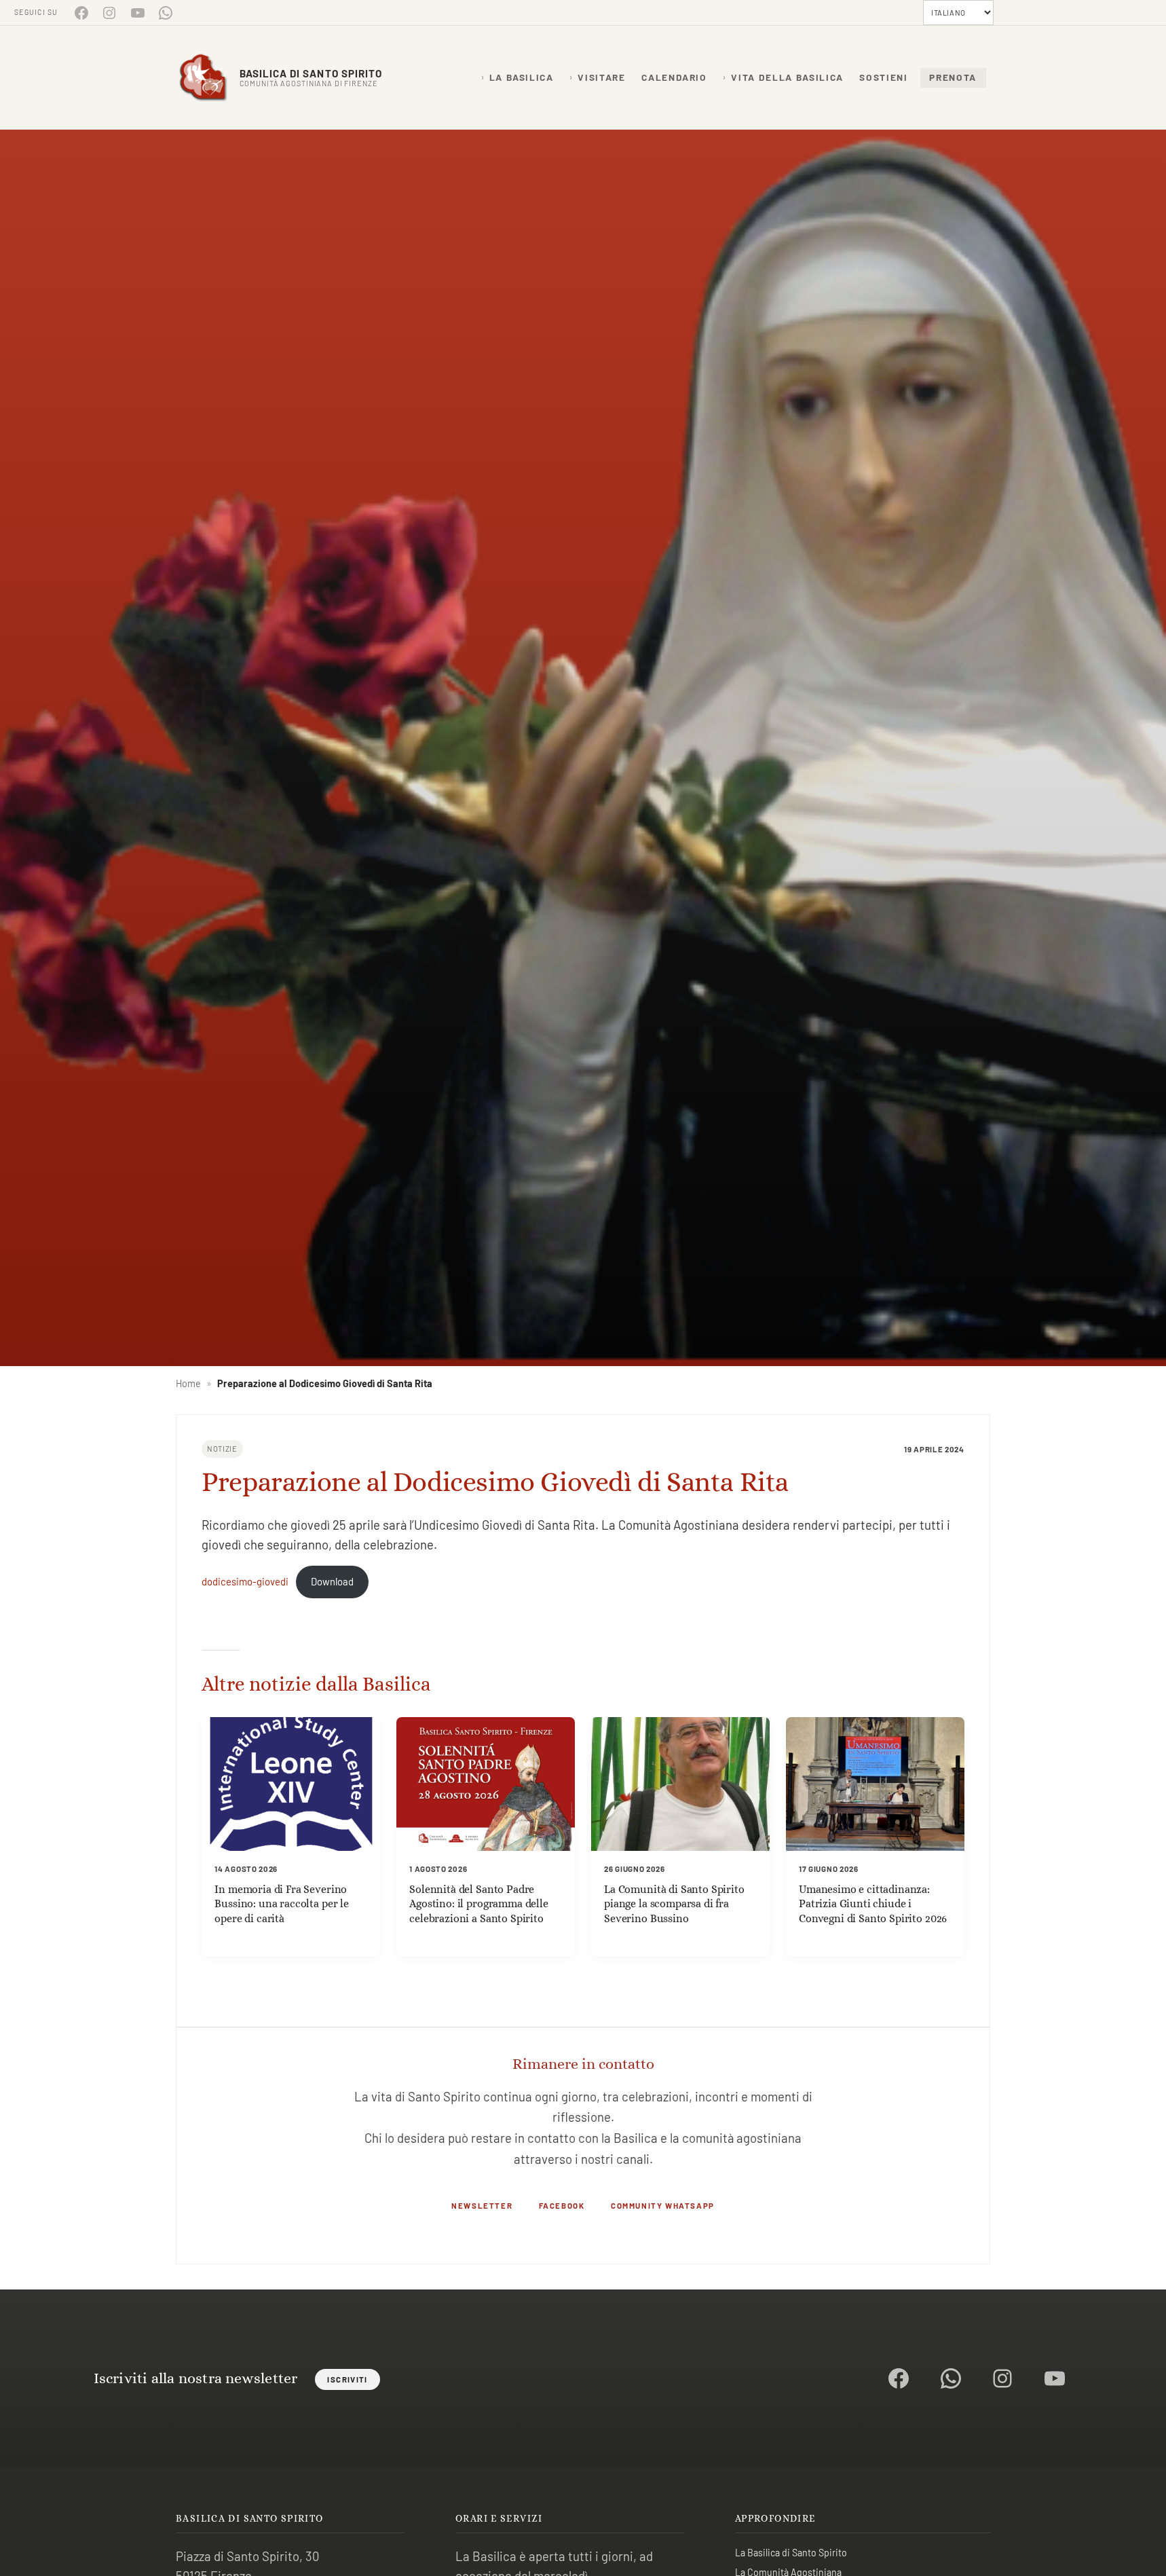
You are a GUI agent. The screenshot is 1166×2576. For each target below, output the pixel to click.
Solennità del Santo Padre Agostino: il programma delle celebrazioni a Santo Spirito (479, 1904)
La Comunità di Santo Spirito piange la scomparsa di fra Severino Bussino (674, 1904)
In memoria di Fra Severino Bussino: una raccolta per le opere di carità (282, 1904)
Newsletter (482, 2205)
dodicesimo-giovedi (245, 1581)
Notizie (222, 1449)
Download (332, 1581)
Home (188, 1383)
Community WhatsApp (663, 2205)
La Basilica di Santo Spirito (791, 2553)
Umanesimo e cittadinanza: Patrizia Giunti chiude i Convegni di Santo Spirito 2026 (873, 1904)
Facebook (562, 2205)
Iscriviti (347, 2379)
